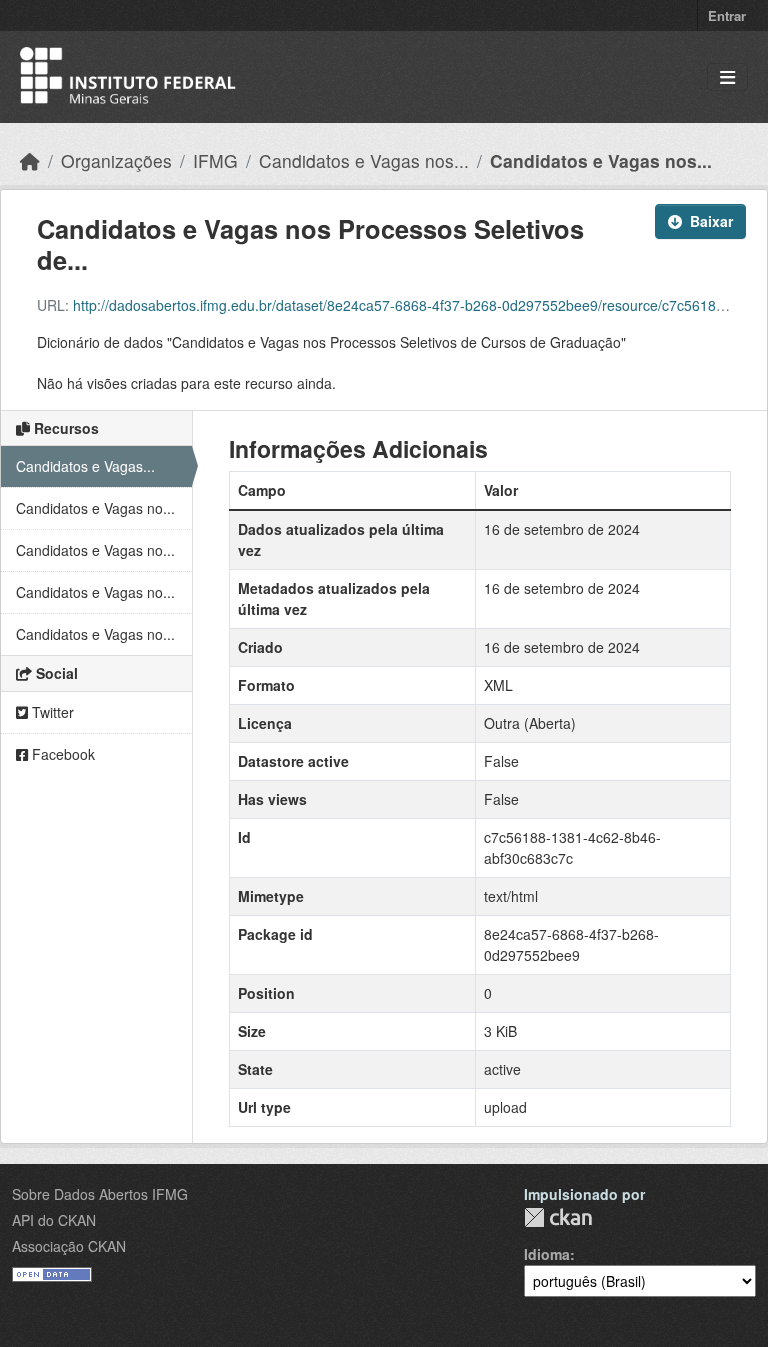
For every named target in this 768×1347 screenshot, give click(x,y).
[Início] (30, 160)
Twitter (51, 712)
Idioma (547, 1254)
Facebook (61, 754)
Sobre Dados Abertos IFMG (100, 1194)
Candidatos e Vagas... (85, 466)
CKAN (558, 1217)
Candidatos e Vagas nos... (364, 160)
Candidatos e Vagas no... (95, 508)
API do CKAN (54, 1220)
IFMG (215, 160)
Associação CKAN (69, 1246)
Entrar (727, 15)
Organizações (116, 160)
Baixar (711, 221)
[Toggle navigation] (727, 77)
